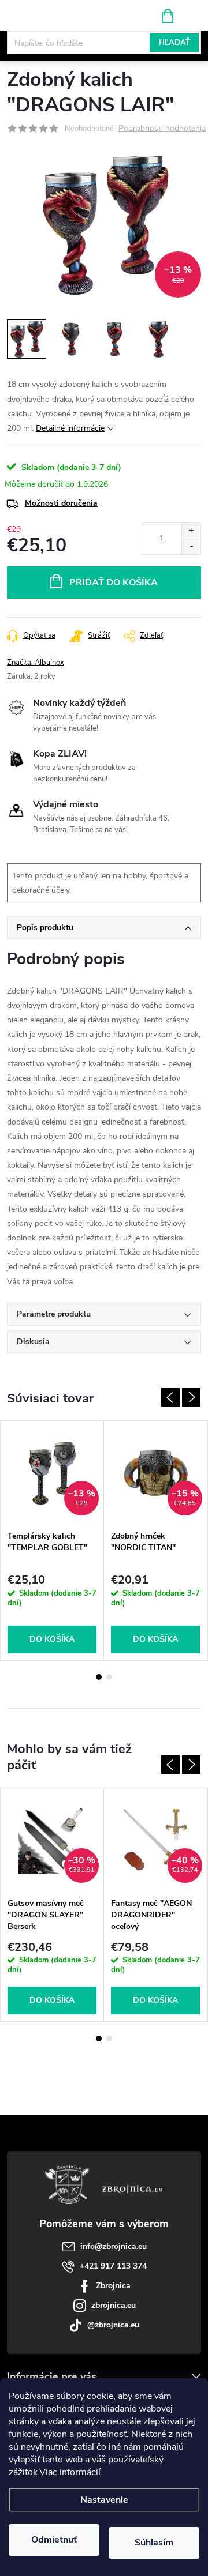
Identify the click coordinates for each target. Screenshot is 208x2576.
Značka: (36, 663)
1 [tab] (99, 1677)
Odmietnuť (54, 2540)
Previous (170, 1397)
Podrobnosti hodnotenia (162, 129)
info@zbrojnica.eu (114, 2246)
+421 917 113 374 (113, 2266)
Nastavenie (104, 2500)
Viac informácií (70, 2472)
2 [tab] (109, 1677)
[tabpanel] (52, 1540)
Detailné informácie (70, 428)
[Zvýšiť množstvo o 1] (191, 531)
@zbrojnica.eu (113, 2325)
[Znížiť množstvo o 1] (191, 546)
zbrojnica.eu (114, 2305)
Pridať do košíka (114, 582)
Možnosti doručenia (61, 503)
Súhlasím (154, 2543)
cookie (100, 2396)
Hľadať (174, 43)
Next (191, 1397)
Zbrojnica (113, 2286)
